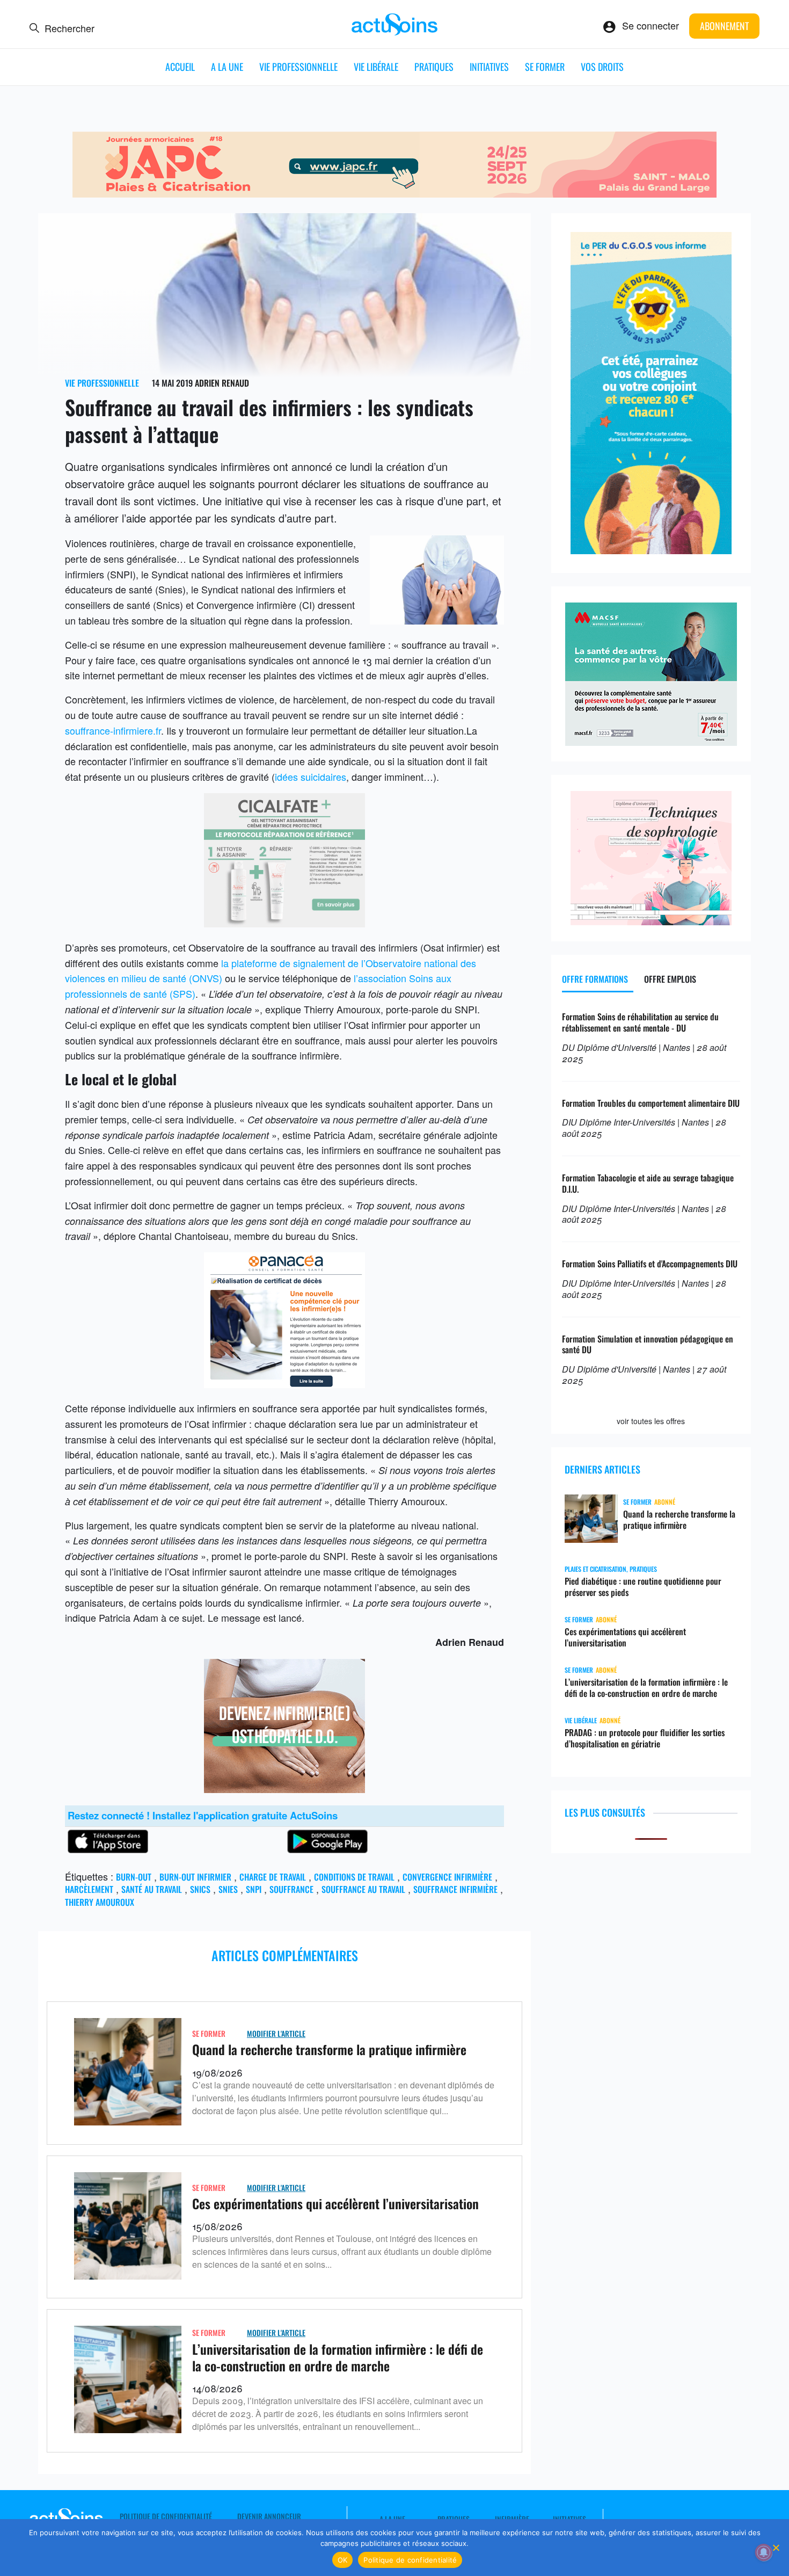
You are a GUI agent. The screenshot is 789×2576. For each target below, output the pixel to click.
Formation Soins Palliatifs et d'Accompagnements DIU (650, 1264)
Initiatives (489, 67)
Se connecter (651, 25)
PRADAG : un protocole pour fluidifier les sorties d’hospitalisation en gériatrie (645, 1738)
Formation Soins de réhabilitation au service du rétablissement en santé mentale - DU (640, 1022)
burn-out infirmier (195, 1877)
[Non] (776, 2548)
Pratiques (434, 67)
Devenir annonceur (269, 2516)
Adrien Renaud (222, 383)
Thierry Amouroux (100, 1902)
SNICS (200, 1889)
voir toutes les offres (651, 1421)
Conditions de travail (354, 1877)
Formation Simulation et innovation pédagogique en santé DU (648, 1344)
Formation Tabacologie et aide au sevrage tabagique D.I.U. (648, 1183)
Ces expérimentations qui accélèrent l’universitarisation (335, 2203)
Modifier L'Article (276, 2033)
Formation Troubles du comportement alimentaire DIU (651, 1103)
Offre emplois (670, 979)
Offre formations (595, 979)
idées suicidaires (311, 777)
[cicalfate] (284, 923)
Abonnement (724, 26)
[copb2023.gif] (284, 1789)
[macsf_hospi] (651, 742)
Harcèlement (89, 1889)
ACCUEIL (180, 67)
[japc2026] (394, 193)
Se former (545, 67)
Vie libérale (376, 67)
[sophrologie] (651, 921)
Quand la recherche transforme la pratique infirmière (329, 2049)
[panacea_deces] (284, 1384)
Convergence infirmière (447, 1877)
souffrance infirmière (455, 1889)
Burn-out (134, 1877)
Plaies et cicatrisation (596, 1569)
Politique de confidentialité (166, 2516)
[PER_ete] (651, 550)
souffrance (291, 1889)
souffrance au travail (363, 1889)
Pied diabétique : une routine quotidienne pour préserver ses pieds (643, 1587)
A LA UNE (227, 67)
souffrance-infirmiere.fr (113, 730)
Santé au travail (152, 1889)
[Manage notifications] (764, 2552)
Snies (228, 1889)
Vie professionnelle (298, 67)
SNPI (254, 1889)
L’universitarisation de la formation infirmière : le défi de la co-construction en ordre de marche (338, 2357)
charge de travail (273, 1877)
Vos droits (602, 67)
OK (343, 2560)
